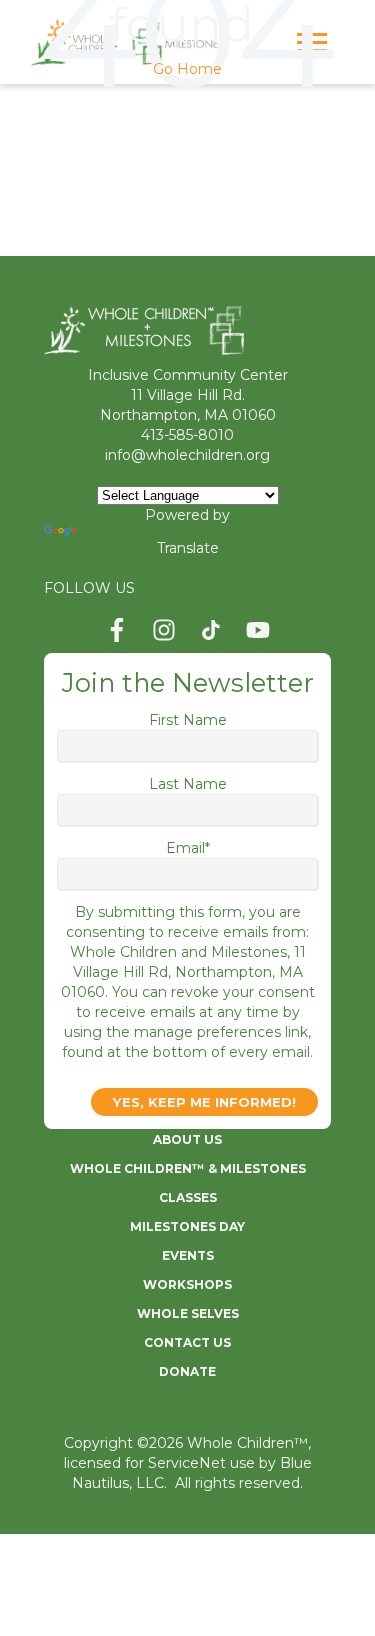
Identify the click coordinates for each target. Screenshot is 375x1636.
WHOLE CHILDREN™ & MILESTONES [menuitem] (188, 1168)
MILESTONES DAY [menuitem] (187, 1226)
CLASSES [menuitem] (188, 1197)
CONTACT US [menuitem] (187, 1342)
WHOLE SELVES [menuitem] (188, 1313)
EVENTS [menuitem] (188, 1255)
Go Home (187, 69)
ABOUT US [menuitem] (187, 1139)
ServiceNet (187, 1463)
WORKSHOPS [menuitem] (187, 1284)
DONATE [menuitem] (187, 1371)
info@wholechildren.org (187, 455)
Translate (188, 548)
